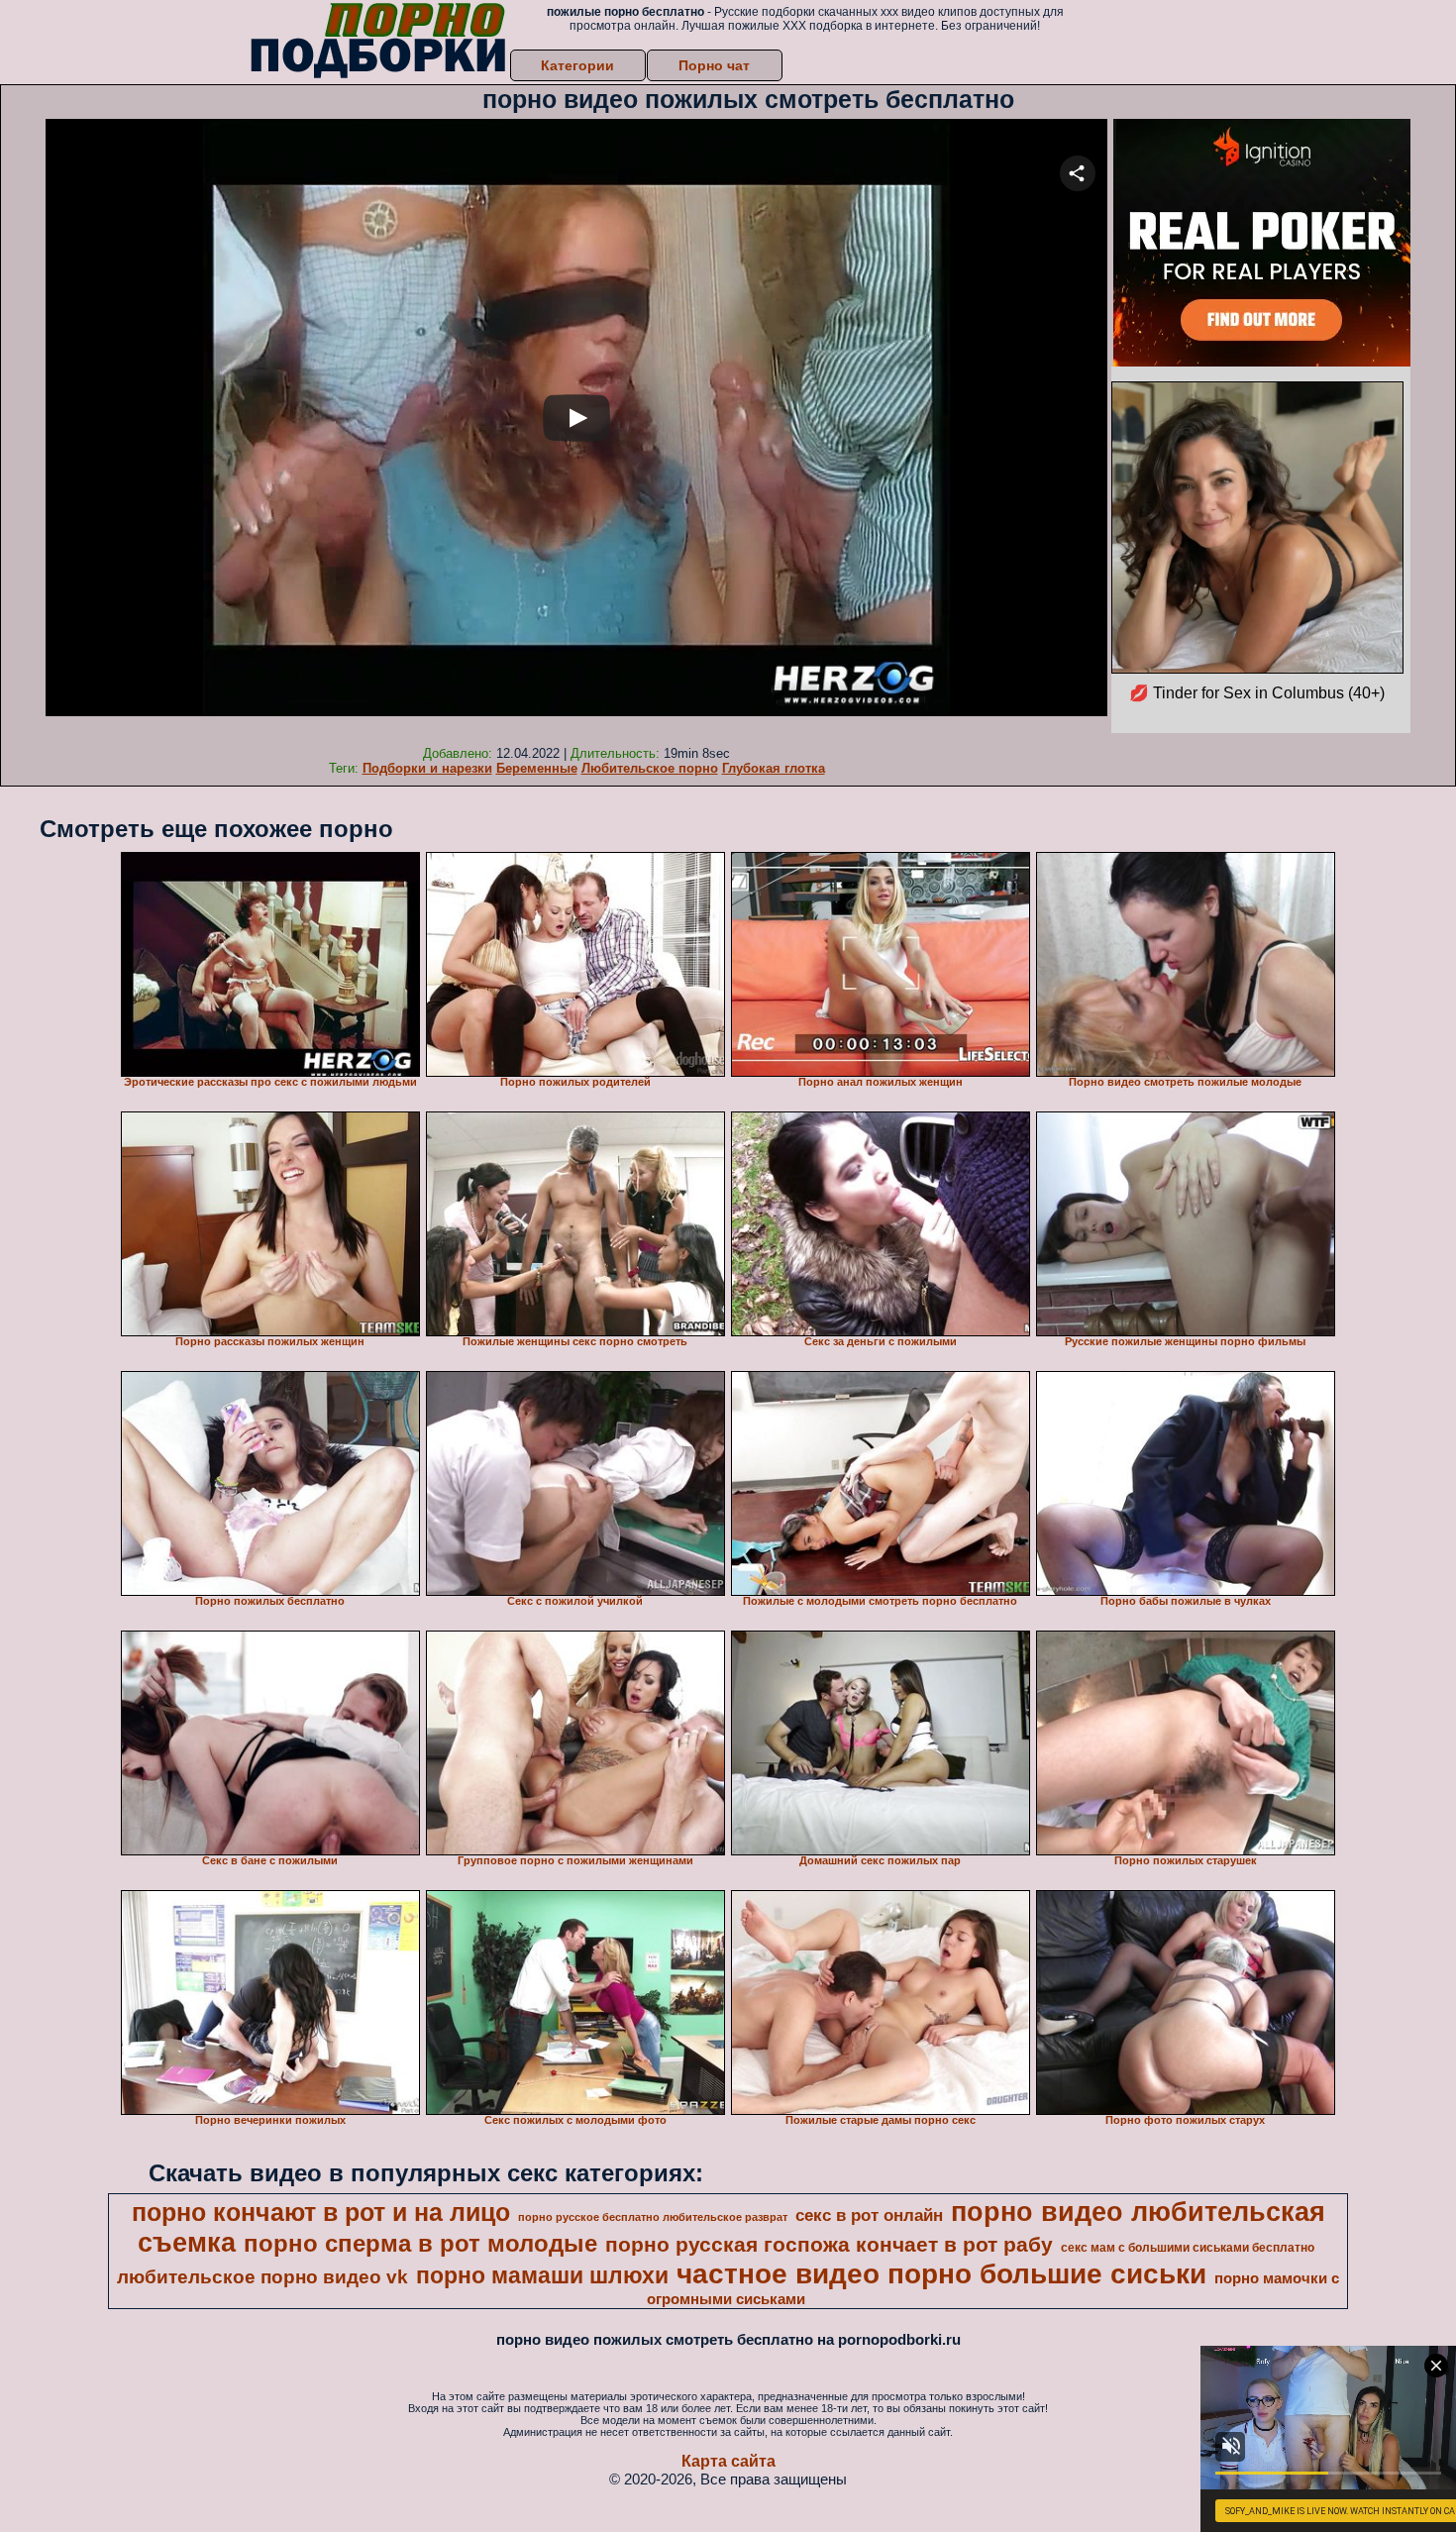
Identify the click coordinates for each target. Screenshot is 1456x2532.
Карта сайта (728, 2461)
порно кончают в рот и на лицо (321, 2212)
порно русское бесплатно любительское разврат (653, 2217)
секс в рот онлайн (869, 2215)
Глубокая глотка (774, 768)
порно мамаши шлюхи (542, 2275)
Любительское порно (650, 768)
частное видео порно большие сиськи (941, 2274)
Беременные (537, 768)
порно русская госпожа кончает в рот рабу (829, 2245)
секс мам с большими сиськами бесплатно (1188, 2248)
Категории (577, 65)
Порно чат (714, 65)
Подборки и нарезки (427, 768)
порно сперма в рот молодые (420, 2243)
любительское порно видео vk (262, 2277)
